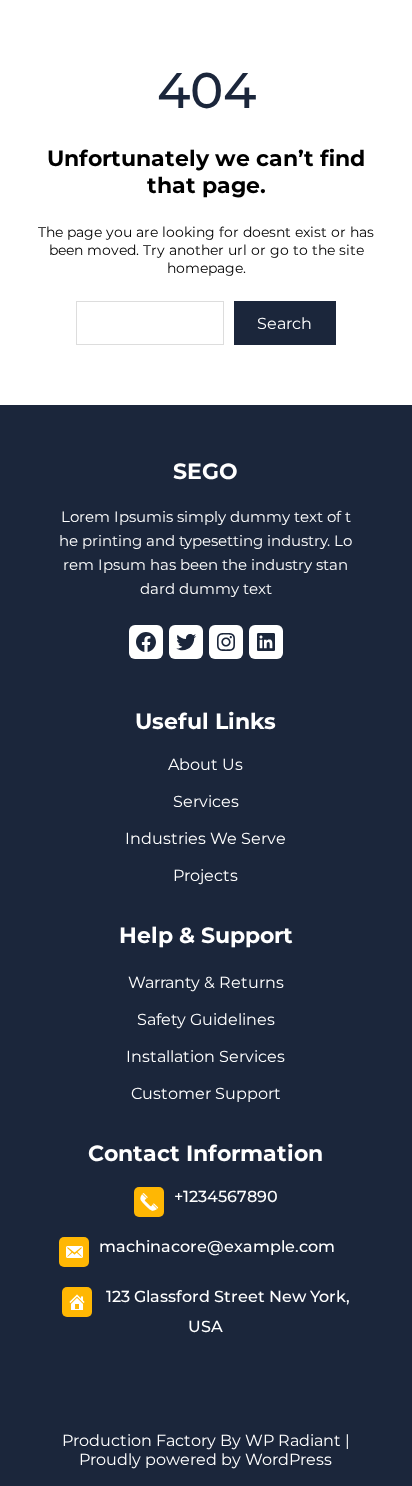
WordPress (288, 1459)
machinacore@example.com (217, 1246)
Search (284, 323)
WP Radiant (291, 1440)
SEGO (205, 471)
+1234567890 (226, 1196)
